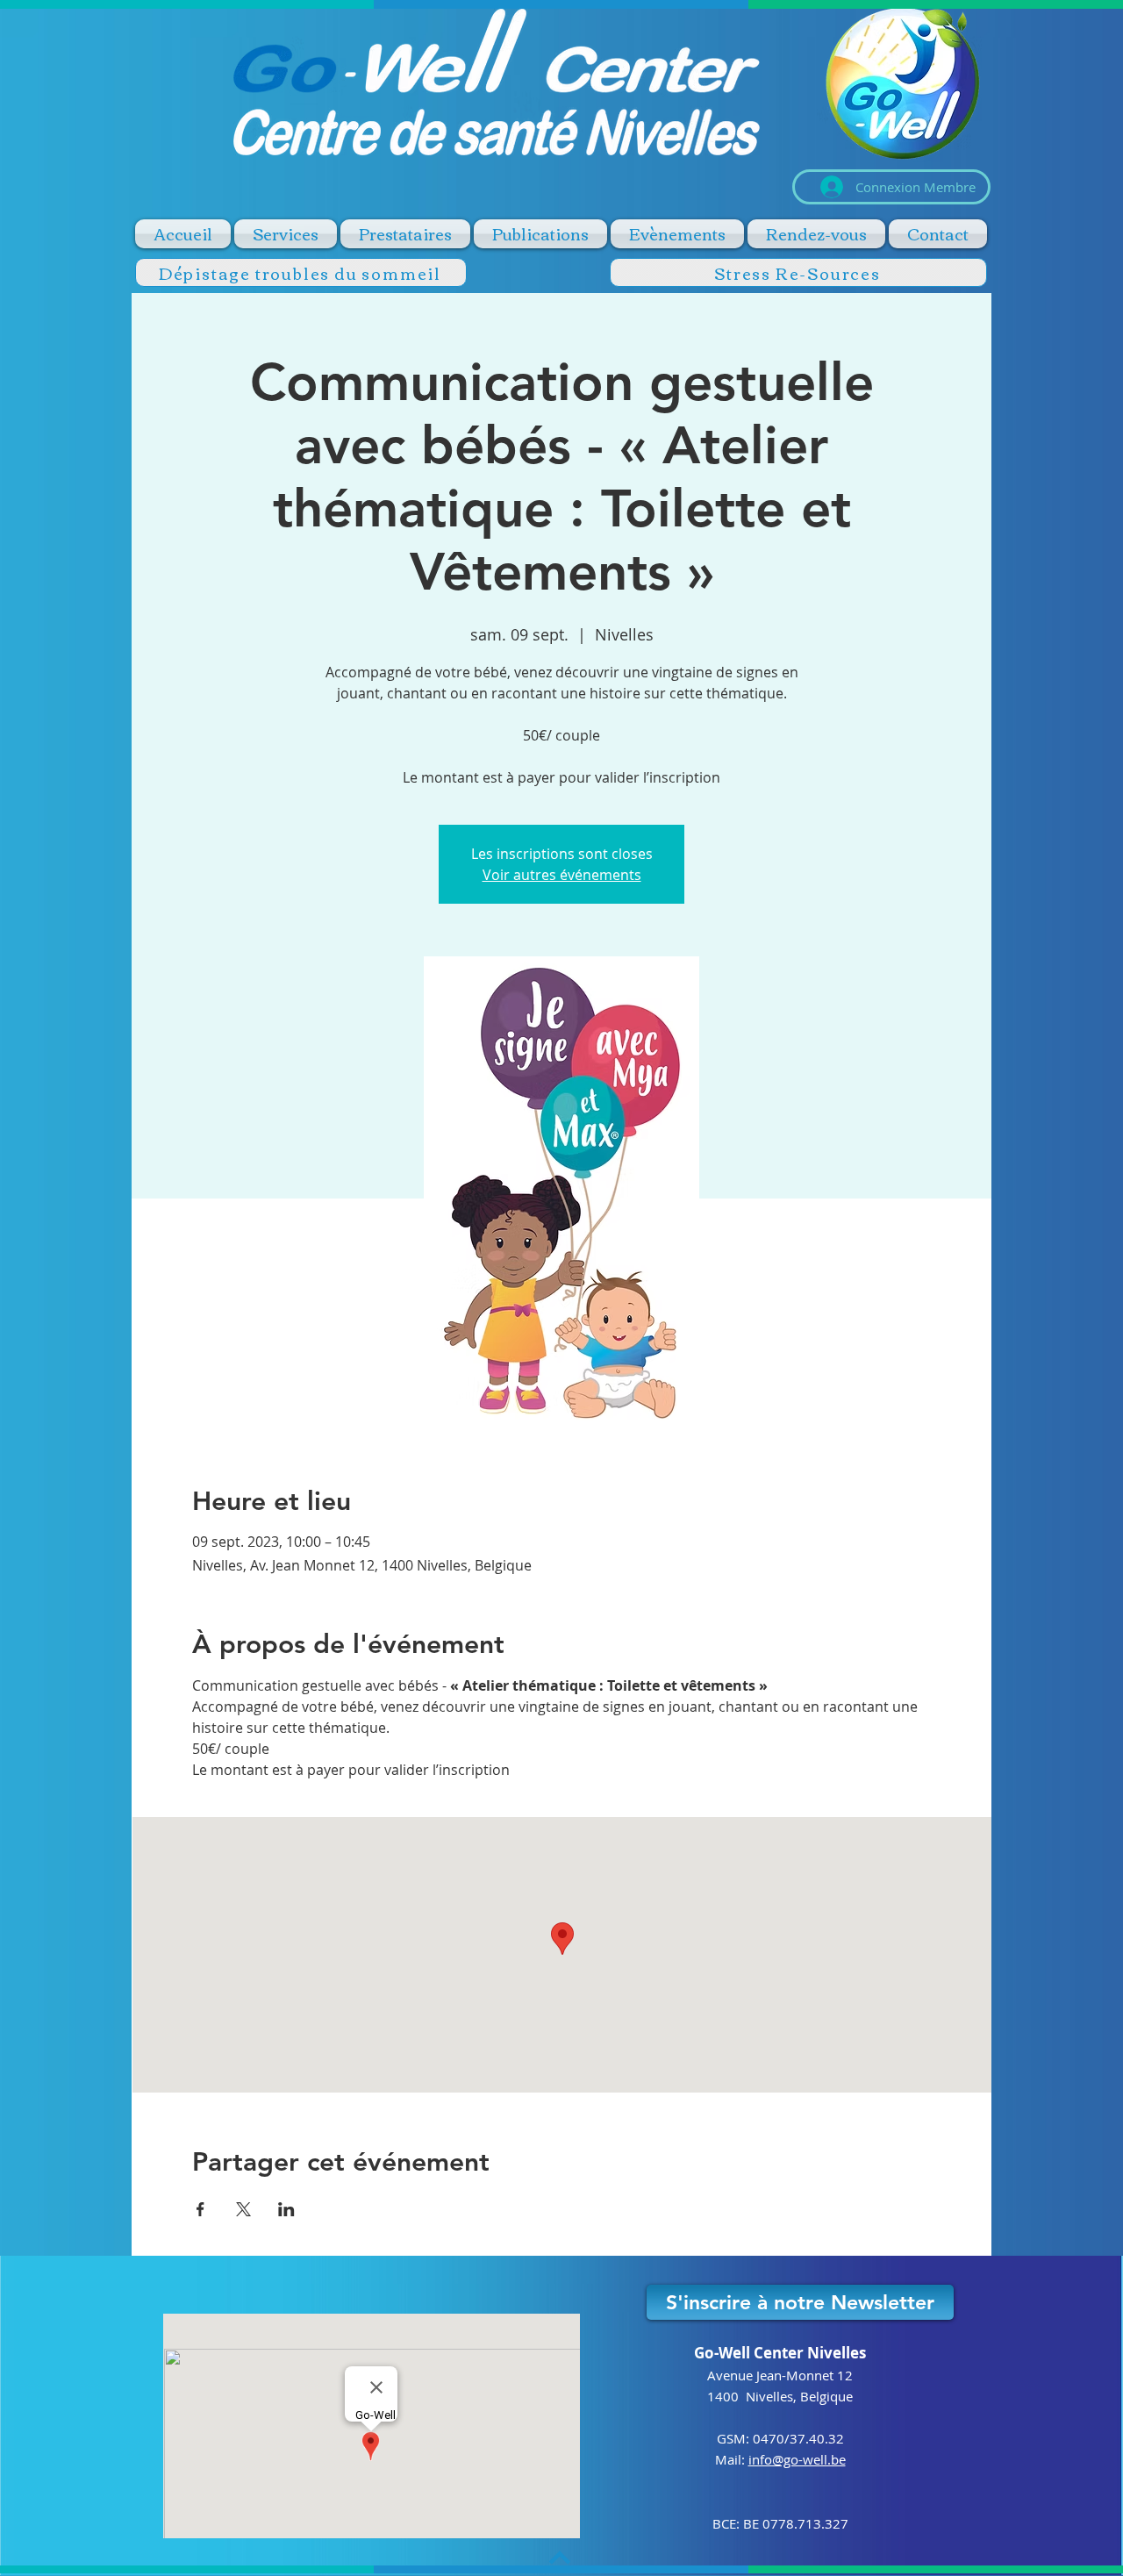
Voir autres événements (562, 875)
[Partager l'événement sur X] (243, 2209)
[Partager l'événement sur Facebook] (200, 2209)
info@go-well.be (797, 2459)
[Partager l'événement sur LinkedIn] (286, 2209)
